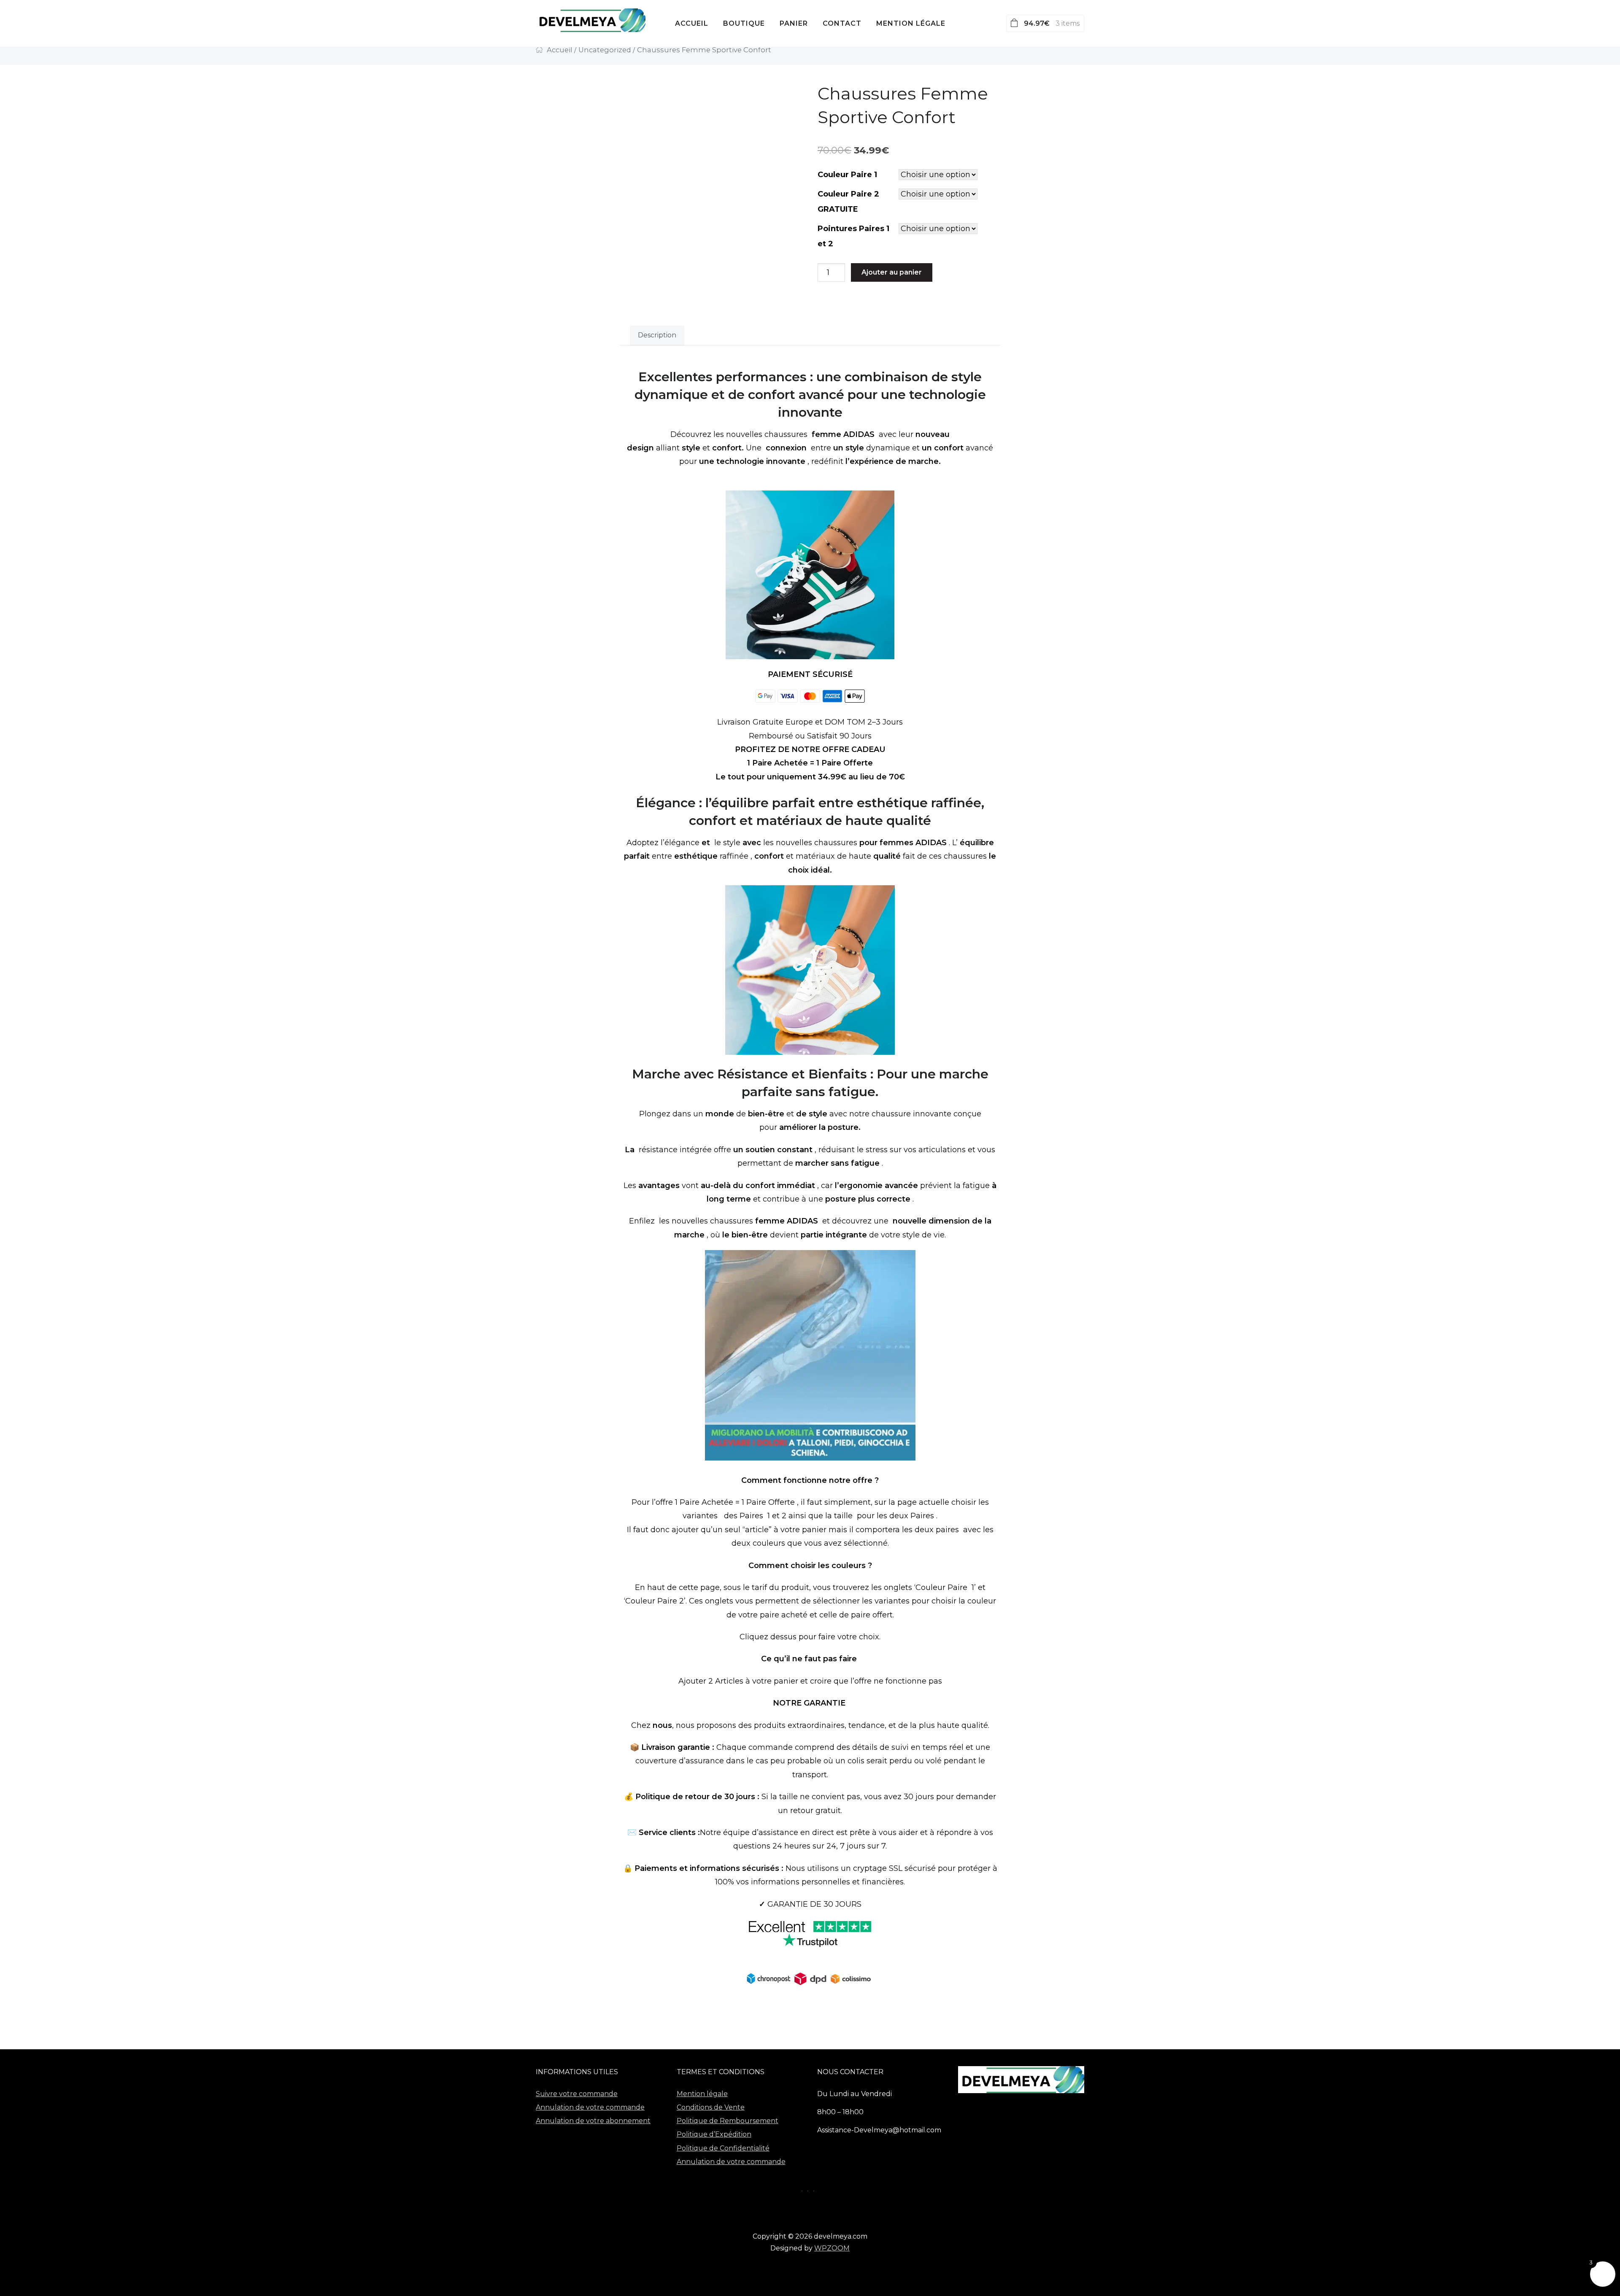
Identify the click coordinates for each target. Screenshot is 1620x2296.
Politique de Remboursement (728, 2121)
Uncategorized (605, 50)
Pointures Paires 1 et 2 (853, 236)
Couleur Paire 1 (847, 175)
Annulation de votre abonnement (593, 2121)
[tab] (657, 336)
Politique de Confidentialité (723, 2148)
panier (794, 23)
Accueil (692, 23)
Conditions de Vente (711, 2107)
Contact (842, 23)
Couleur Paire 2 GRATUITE (848, 202)
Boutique (744, 23)
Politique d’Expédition (714, 2134)
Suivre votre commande (577, 2094)
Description (657, 335)
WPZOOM (832, 2248)
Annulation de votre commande (590, 2107)
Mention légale (911, 23)
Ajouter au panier (892, 272)
